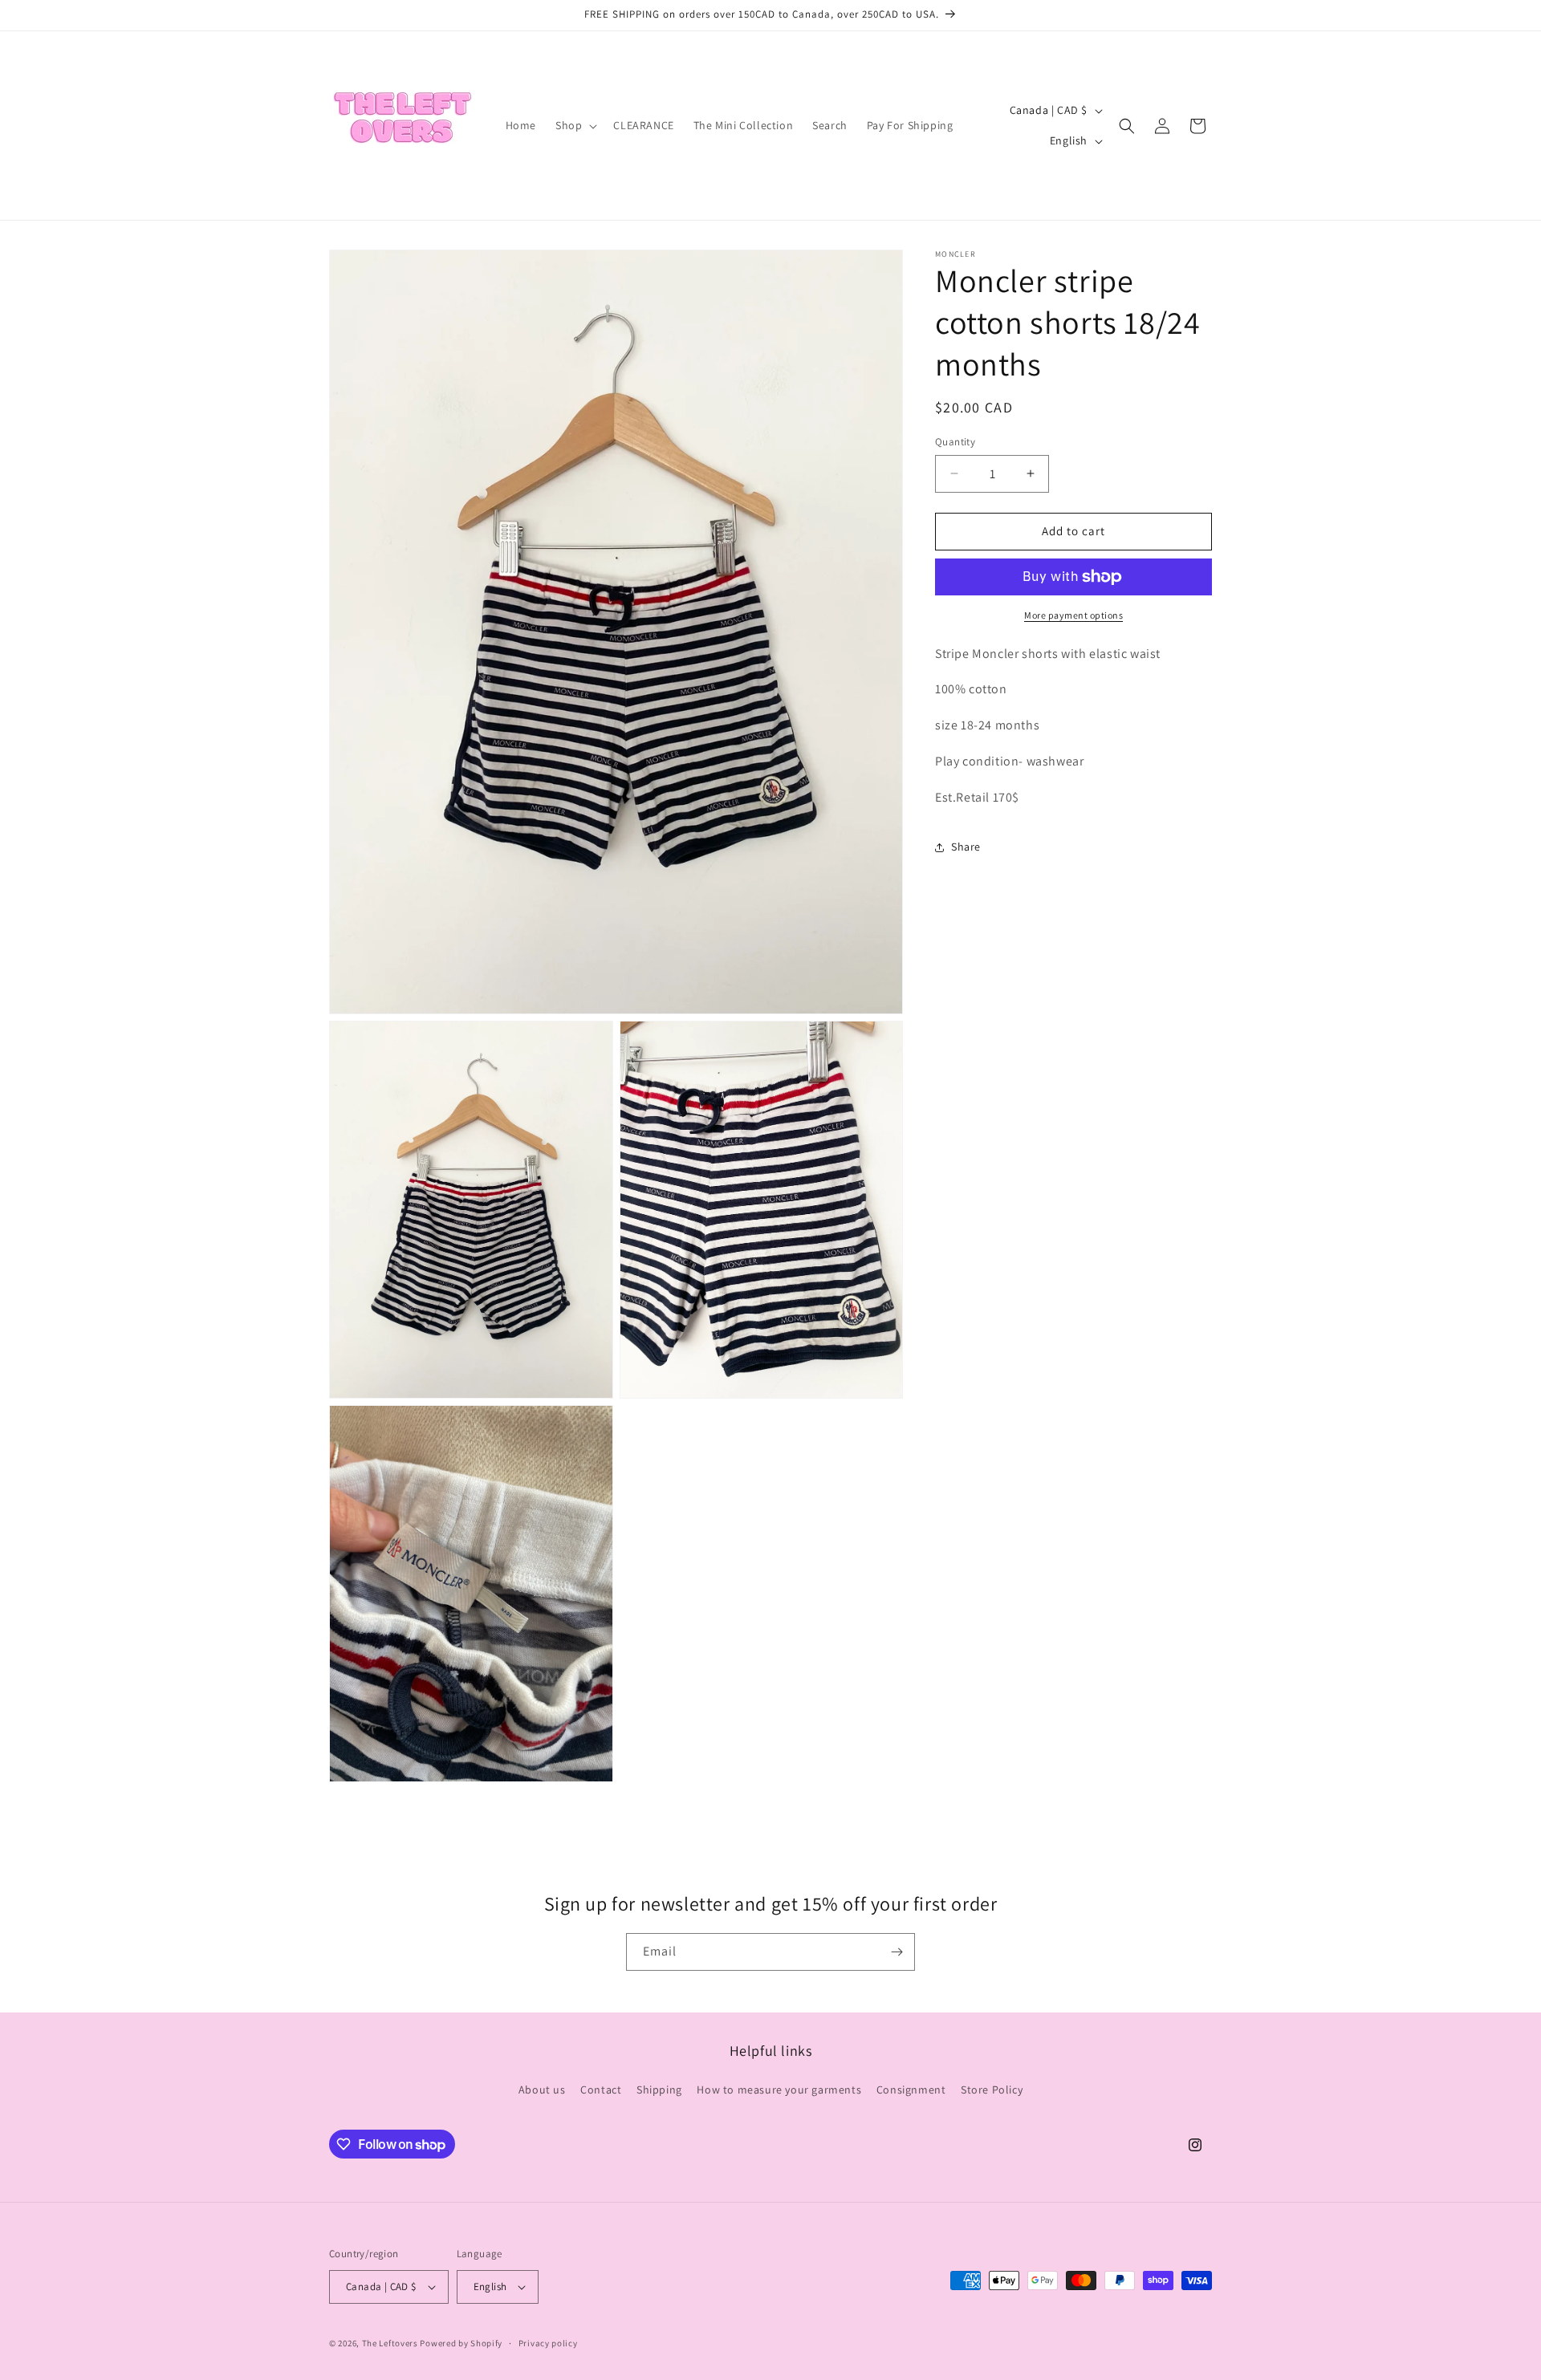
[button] (575, 125)
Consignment (911, 2090)
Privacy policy (548, 2342)
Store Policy (992, 2090)
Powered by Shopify (461, 2343)
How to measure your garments (779, 2090)
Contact (601, 2090)
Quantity (955, 442)
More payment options (1073, 615)
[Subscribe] (897, 1952)
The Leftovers (390, 2343)
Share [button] (966, 847)
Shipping (659, 2090)
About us (542, 2090)
